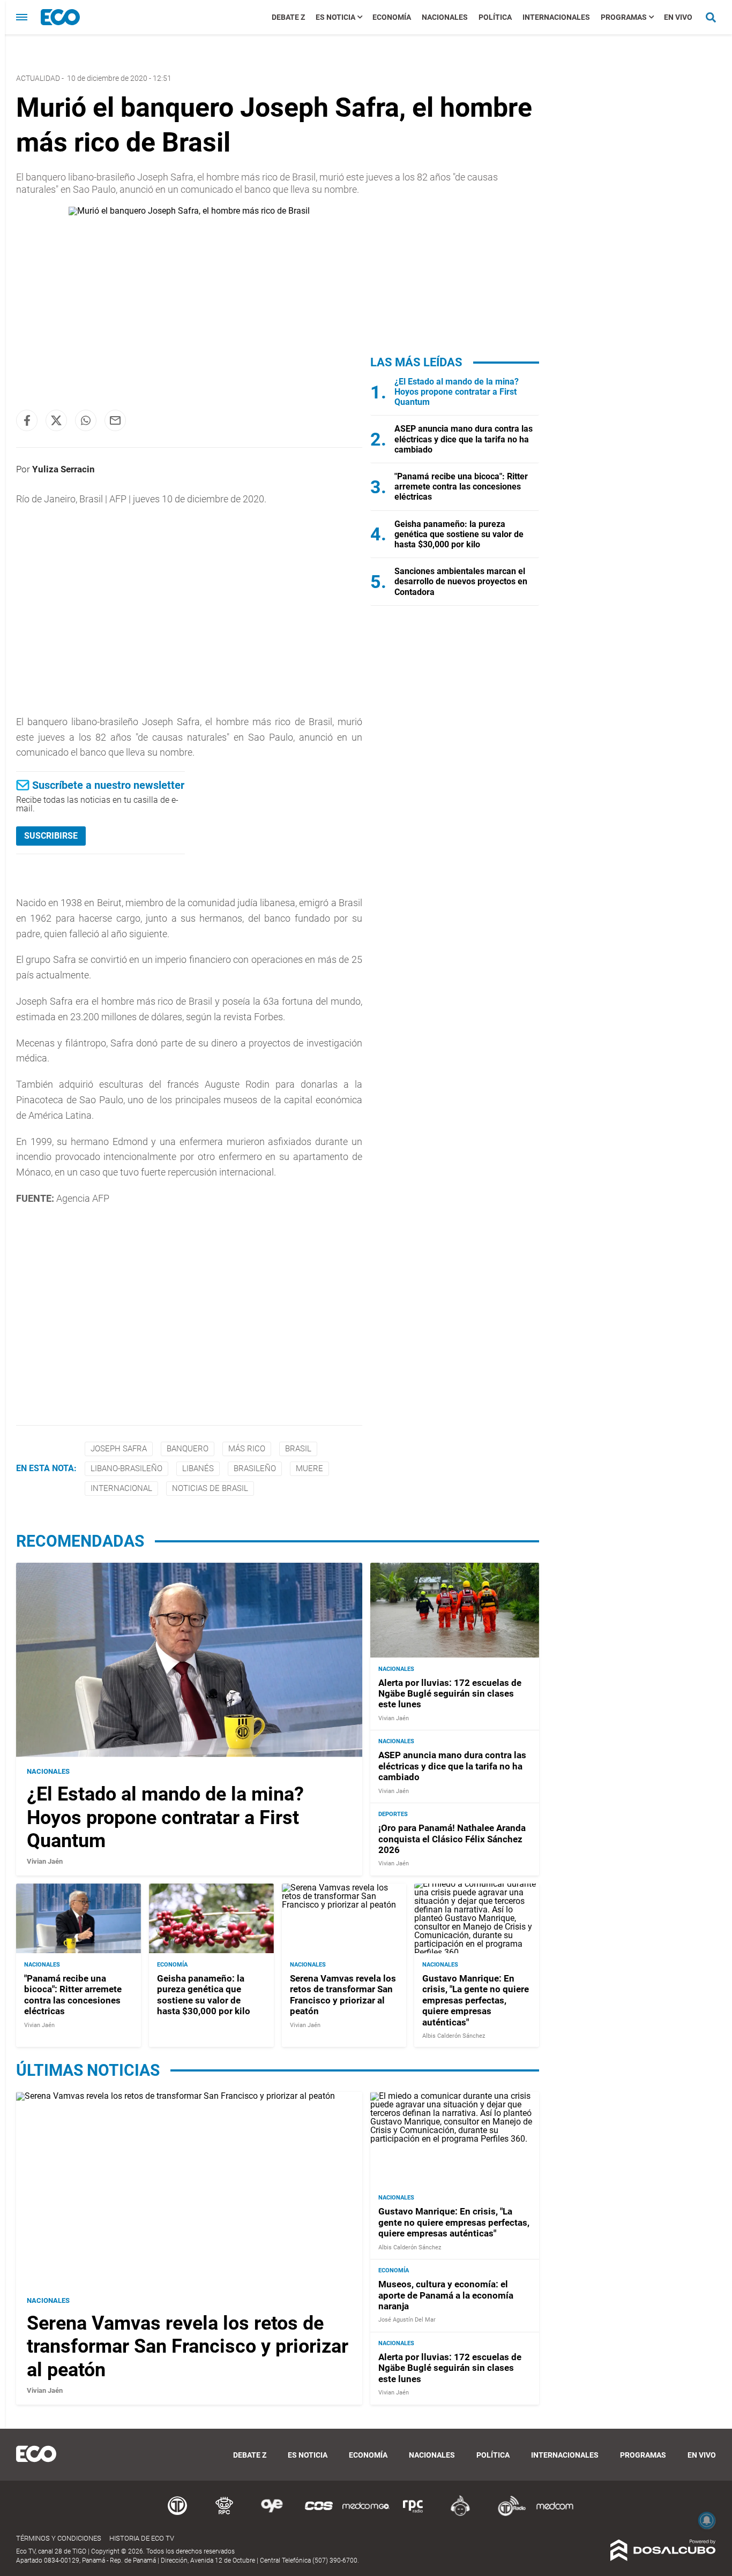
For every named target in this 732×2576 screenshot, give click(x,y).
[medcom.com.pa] (555, 2514)
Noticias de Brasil (210, 1488)
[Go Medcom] (366, 2514)
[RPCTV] (225, 2514)
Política (495, 17)
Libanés (198, 1468)
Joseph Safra (119, 1449)
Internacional (121, 1488)
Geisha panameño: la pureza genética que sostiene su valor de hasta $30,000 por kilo (459, 534)
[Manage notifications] (707, 2520)
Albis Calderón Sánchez (454, 2035)
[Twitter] (56, 420)
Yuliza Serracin (64, 469)
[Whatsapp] (86, 420)
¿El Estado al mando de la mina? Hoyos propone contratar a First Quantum (457, 392)
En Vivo (678, 17)
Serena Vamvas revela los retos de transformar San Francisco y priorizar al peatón (343, 1994)
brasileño (255, 1468)
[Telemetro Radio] (507, 2514)
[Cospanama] (319, 2514)
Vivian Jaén (45, 1861)
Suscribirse (51, 836)
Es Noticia (335, 17)
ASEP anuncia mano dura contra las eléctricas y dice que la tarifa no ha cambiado (464, 439)
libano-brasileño (126, 1468)
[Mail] (115, 420)
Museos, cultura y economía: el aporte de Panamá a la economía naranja (446, 2296)
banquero (188, 1449)
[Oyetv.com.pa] (272, 2514)
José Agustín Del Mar (407, 2320)
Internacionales (556, 17)
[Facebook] (27, 420)
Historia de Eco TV (142, 2538)
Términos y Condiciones (59, 2538)
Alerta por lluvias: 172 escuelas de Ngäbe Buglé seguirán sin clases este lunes (450, 1693)
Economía (392, 17)
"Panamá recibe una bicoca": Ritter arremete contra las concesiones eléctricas (461, 487)
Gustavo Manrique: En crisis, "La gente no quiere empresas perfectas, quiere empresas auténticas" (476, 2000)
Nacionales (445, 17)
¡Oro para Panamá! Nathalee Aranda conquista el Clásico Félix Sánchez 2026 (452, 1839)
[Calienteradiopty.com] (460, 2514)
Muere (309, 1468)
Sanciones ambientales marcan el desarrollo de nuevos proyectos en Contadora (461, 581)
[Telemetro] (177, 2514)
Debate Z (288, 17)
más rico (247, 1449)
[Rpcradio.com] (413, 2514)
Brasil (298, 1449)
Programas (624, 17)
